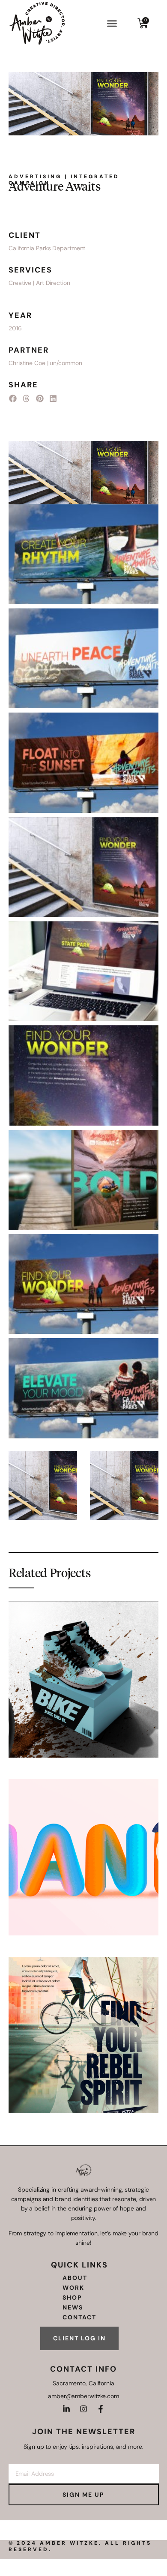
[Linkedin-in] (66, 2409)
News (73, 2307)
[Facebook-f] (101, 2409)
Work (73, 2288)
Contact (79, 2317)
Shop (72, 2297)
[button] (112, 23)
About (75, 2278)
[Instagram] (83, 2409)
